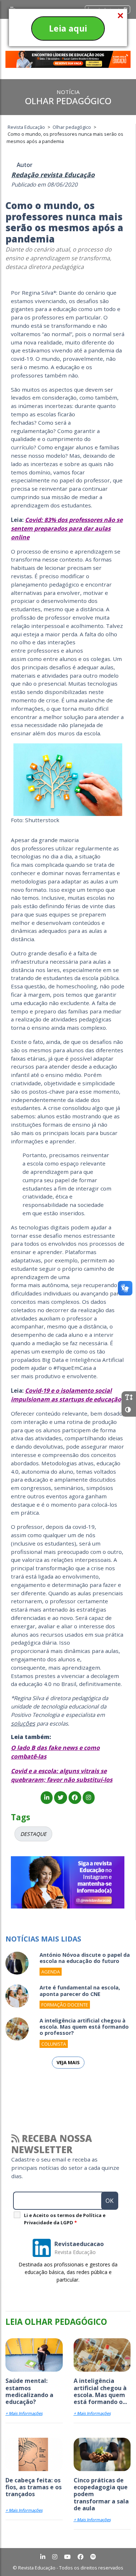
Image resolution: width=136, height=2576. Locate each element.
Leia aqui (68, 28)
